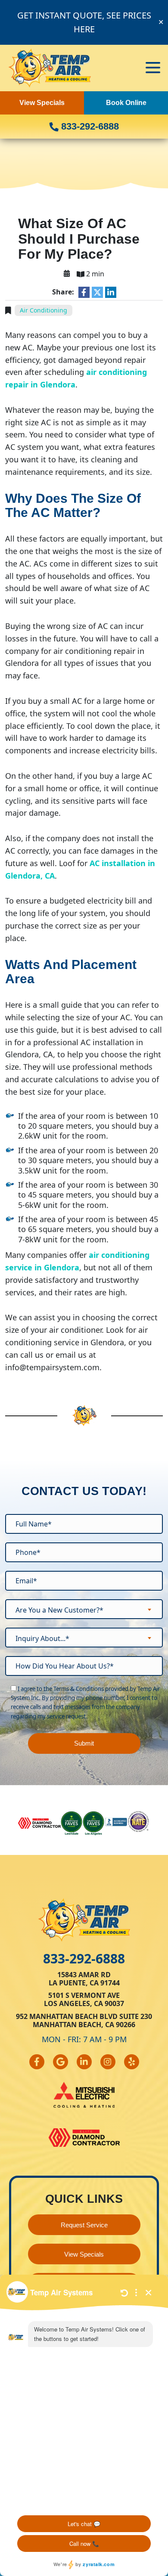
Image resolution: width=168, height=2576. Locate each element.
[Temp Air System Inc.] (50, 67)
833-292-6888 (89, 126)
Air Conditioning (44, 310)
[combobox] (84, 1609)
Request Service (84, 2225)
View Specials (42, 103)
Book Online (126, 103)
